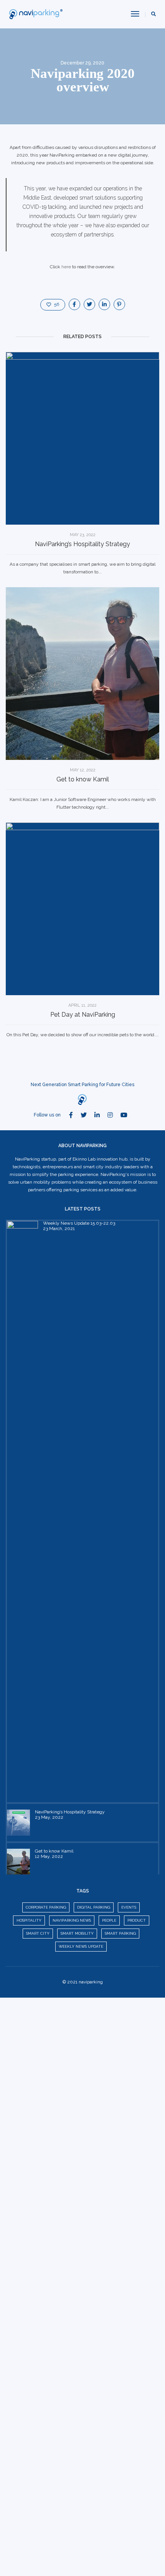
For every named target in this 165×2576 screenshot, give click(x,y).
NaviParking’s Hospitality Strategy (82, 544)
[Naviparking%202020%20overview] (74, 304)
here (66, 267)
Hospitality (29, 1920)
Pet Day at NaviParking (83, 1015)
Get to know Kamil (83, 779)
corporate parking (46, 1907)
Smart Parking (120, 1933)
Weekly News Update (81, 1946)
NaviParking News (72, 1920)
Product (137, 1920)
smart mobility (77, 1933)
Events (129, 1907)
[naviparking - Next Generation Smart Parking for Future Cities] (37, 14)
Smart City (38, 1933)
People (109, 1920)
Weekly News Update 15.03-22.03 (79, 1223)
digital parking (94, 1907)
